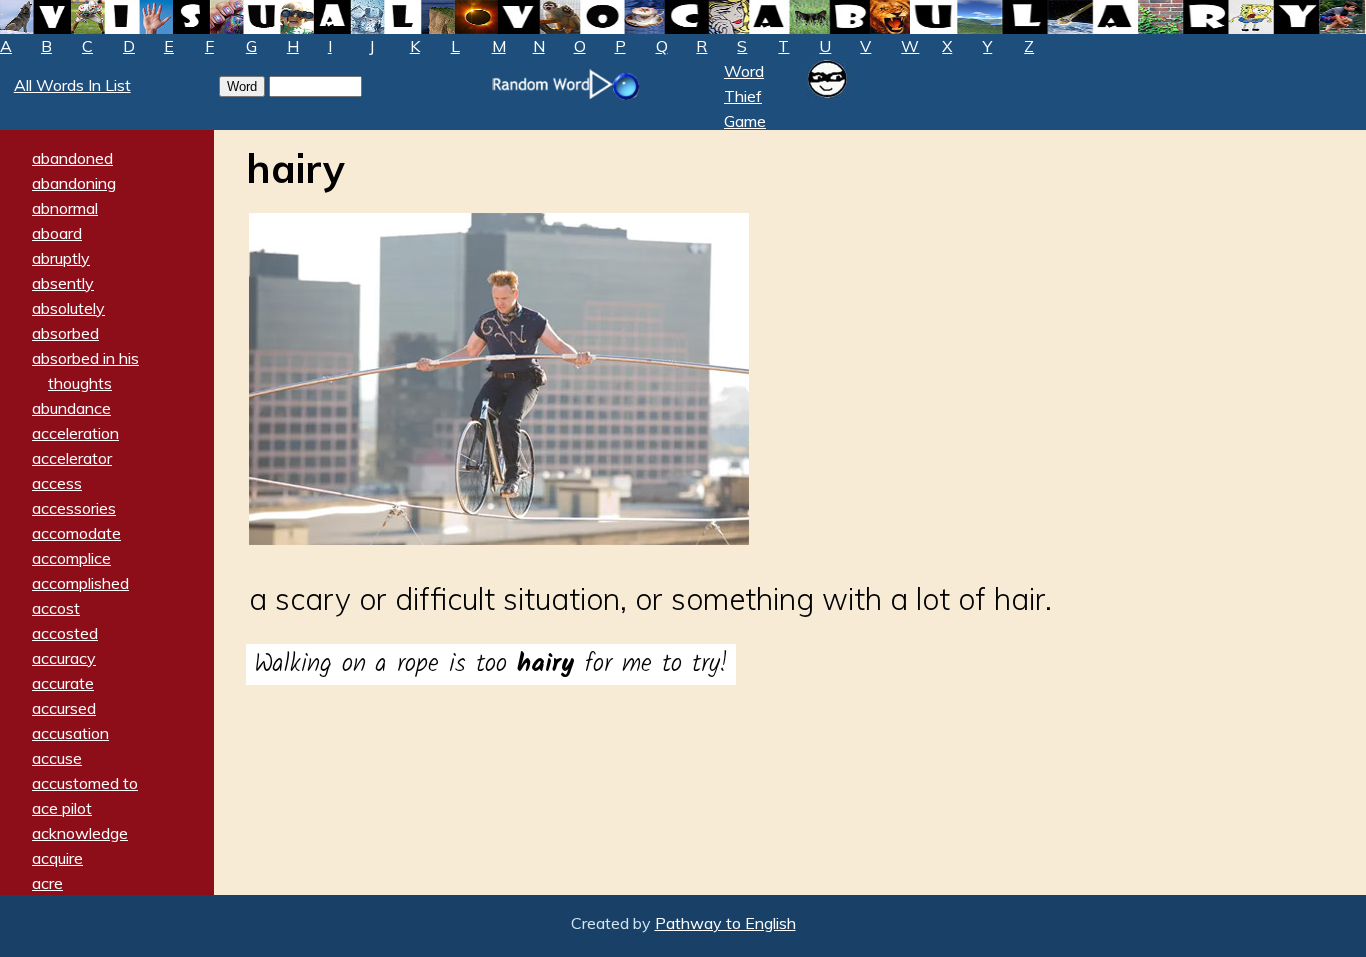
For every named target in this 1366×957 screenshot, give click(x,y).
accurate (63, 683)
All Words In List (72, 85)
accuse (57, 758)
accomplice (71, 558)
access (57, 483)
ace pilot (62, 808)
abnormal (65, 208)
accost (56, 608)
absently (63, 283)
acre (47, 883)
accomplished (80, 583)
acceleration (75, 433)
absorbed (65, 333)
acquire (57, 858)
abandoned (72, 158)
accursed (64, 708)
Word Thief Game (745, 96)
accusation (70, 733)
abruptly (61, 258)
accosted (65, 633)
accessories (74, 508)
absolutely (68, 308)
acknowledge (80, 833)
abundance (71, 408)
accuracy (64, 658)
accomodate (76, 533)
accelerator (72, 458)
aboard (57, 233)
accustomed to (85, 783)
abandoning (74, 183)
